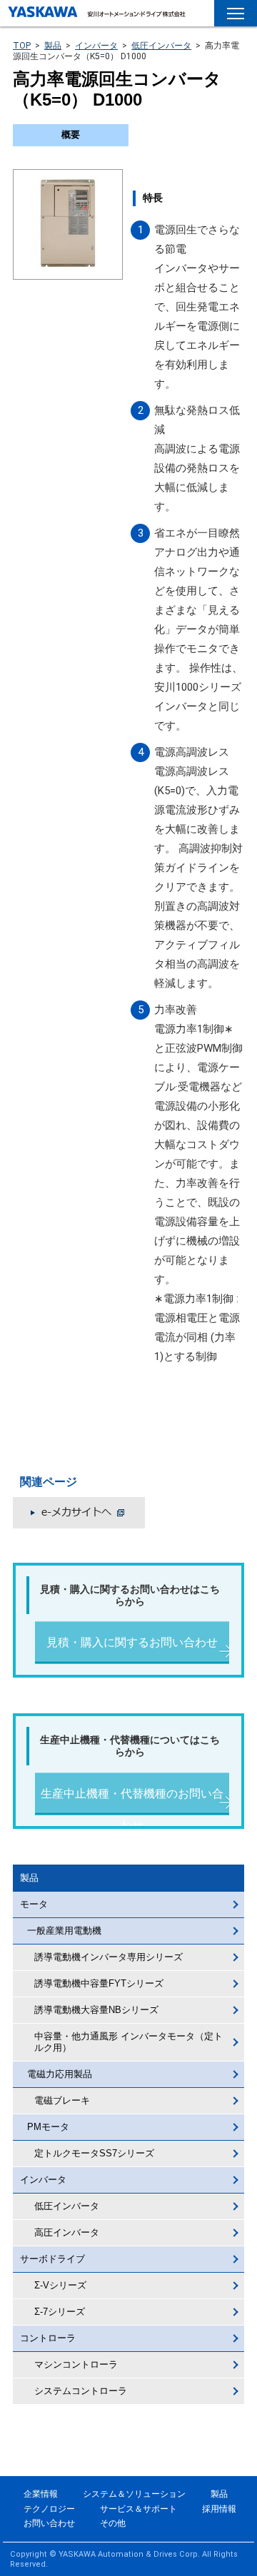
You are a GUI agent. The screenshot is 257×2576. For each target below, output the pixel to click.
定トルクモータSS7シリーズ (94, 2153)
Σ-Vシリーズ (60, 2285)
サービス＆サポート (138, 2509)
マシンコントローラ (76, 2364)
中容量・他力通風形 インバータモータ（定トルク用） (128, 2042)
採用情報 (219, 2509)
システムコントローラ (81, 2391)
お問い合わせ (49, 2523)
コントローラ (48, 2338)
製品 (53, 46)
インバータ (96, 46)
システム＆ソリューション (134, 2494)
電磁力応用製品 (60, 2074)
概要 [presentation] (71, 135)
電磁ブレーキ (62, 2100)
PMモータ (48, 2127)
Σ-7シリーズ (60, 2312)
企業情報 (41, 2494)
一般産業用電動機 (64, 1931)
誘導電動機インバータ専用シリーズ (109, 1957)
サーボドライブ (52, 2259)
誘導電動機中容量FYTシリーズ (99, 1983)
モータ (34, 1904)
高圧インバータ (67, 2232)
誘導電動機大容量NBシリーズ (96, 2010)
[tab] (71, 135)
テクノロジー (49, 2509)
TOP (22, 46)
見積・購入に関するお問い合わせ (132, 1642)
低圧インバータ (161, 46)
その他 (113, 2523)
